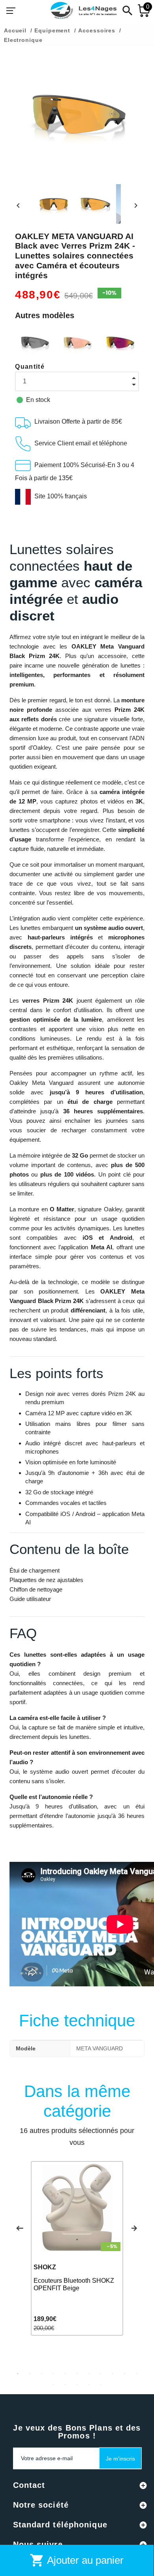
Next (134, 2228)
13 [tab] (65, 2384)
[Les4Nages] (83, 11)
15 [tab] (89, 2384)
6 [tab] (77, 2374)
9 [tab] (113, 2374)
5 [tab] (65, 2374)
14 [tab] (77, 2384)
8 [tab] (101, 2374)
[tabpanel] (77, 2248)
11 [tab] (136, 2374)
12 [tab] (53, 2384)
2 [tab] (30, 2374)
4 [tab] (53, 2374)
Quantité (30, 367)
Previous (20, 2228)
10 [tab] (124, 2374)
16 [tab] (101, 2384)
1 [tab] (18, 2374)
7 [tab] (89, 2374)
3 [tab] (41, 2374)
